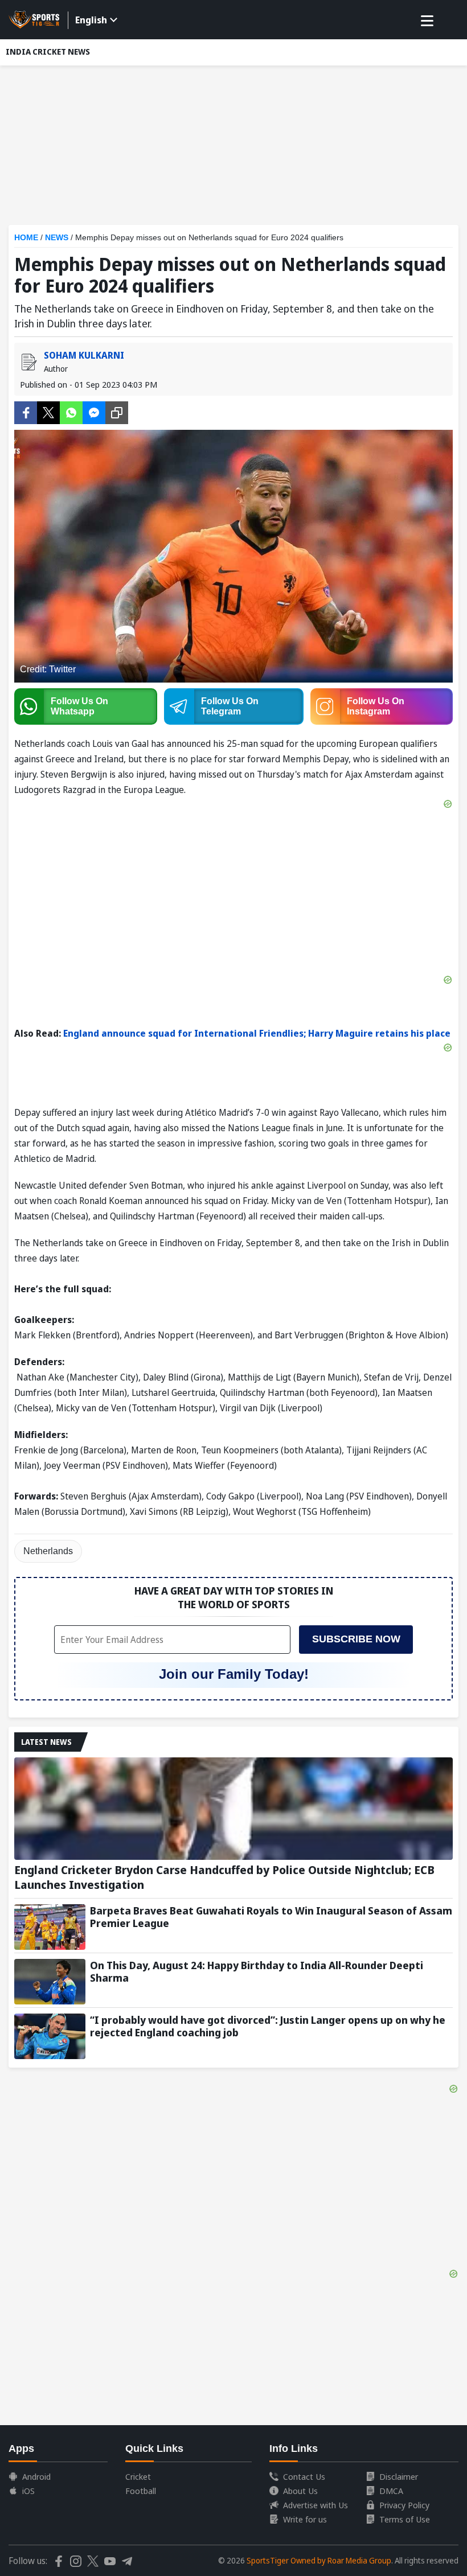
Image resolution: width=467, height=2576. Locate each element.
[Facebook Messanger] (94, 412)
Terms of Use (405, 2519)
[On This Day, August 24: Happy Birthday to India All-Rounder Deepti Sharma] (50, 1982)
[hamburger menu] (427, 21)
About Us (300, 2491)
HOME (26, 237)
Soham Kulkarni (84, 355)
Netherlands (48, 1551)
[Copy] (117, 413)
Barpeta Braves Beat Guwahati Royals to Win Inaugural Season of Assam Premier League (271, 1917)
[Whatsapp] (71, 412)
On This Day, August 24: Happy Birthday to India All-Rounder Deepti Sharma (257, 1971)
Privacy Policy (404, 2505)
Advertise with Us (316, 2505)
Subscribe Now (356, 1639)
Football (141, 2491)
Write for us (305, 2519)
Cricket (138, 2476)
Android (36, 2476)
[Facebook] (26, 412)
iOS (28, 2491)
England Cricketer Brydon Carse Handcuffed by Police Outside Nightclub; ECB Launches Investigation (224, 1877)
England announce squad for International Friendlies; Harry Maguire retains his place (257, 1033)
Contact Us (304, 2476)
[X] (48, 412)
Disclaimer (399, 2476)
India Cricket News (48, 52)
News (57, 237)
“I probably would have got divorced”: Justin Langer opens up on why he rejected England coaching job (268, 2026)
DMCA (391, 2491)
